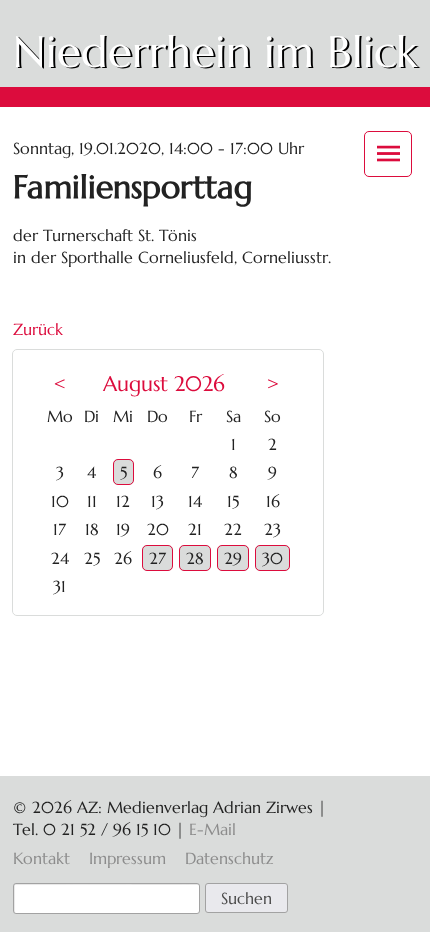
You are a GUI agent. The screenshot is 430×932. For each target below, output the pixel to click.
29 (233, 558)
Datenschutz (229, 858)
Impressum (127, 858)
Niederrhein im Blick (215, 51)
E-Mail (212, 829)
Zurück (38, 329)
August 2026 (164, 384)
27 (157, 558)
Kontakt (41, 858)
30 (272, 558)
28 (195, 558)
